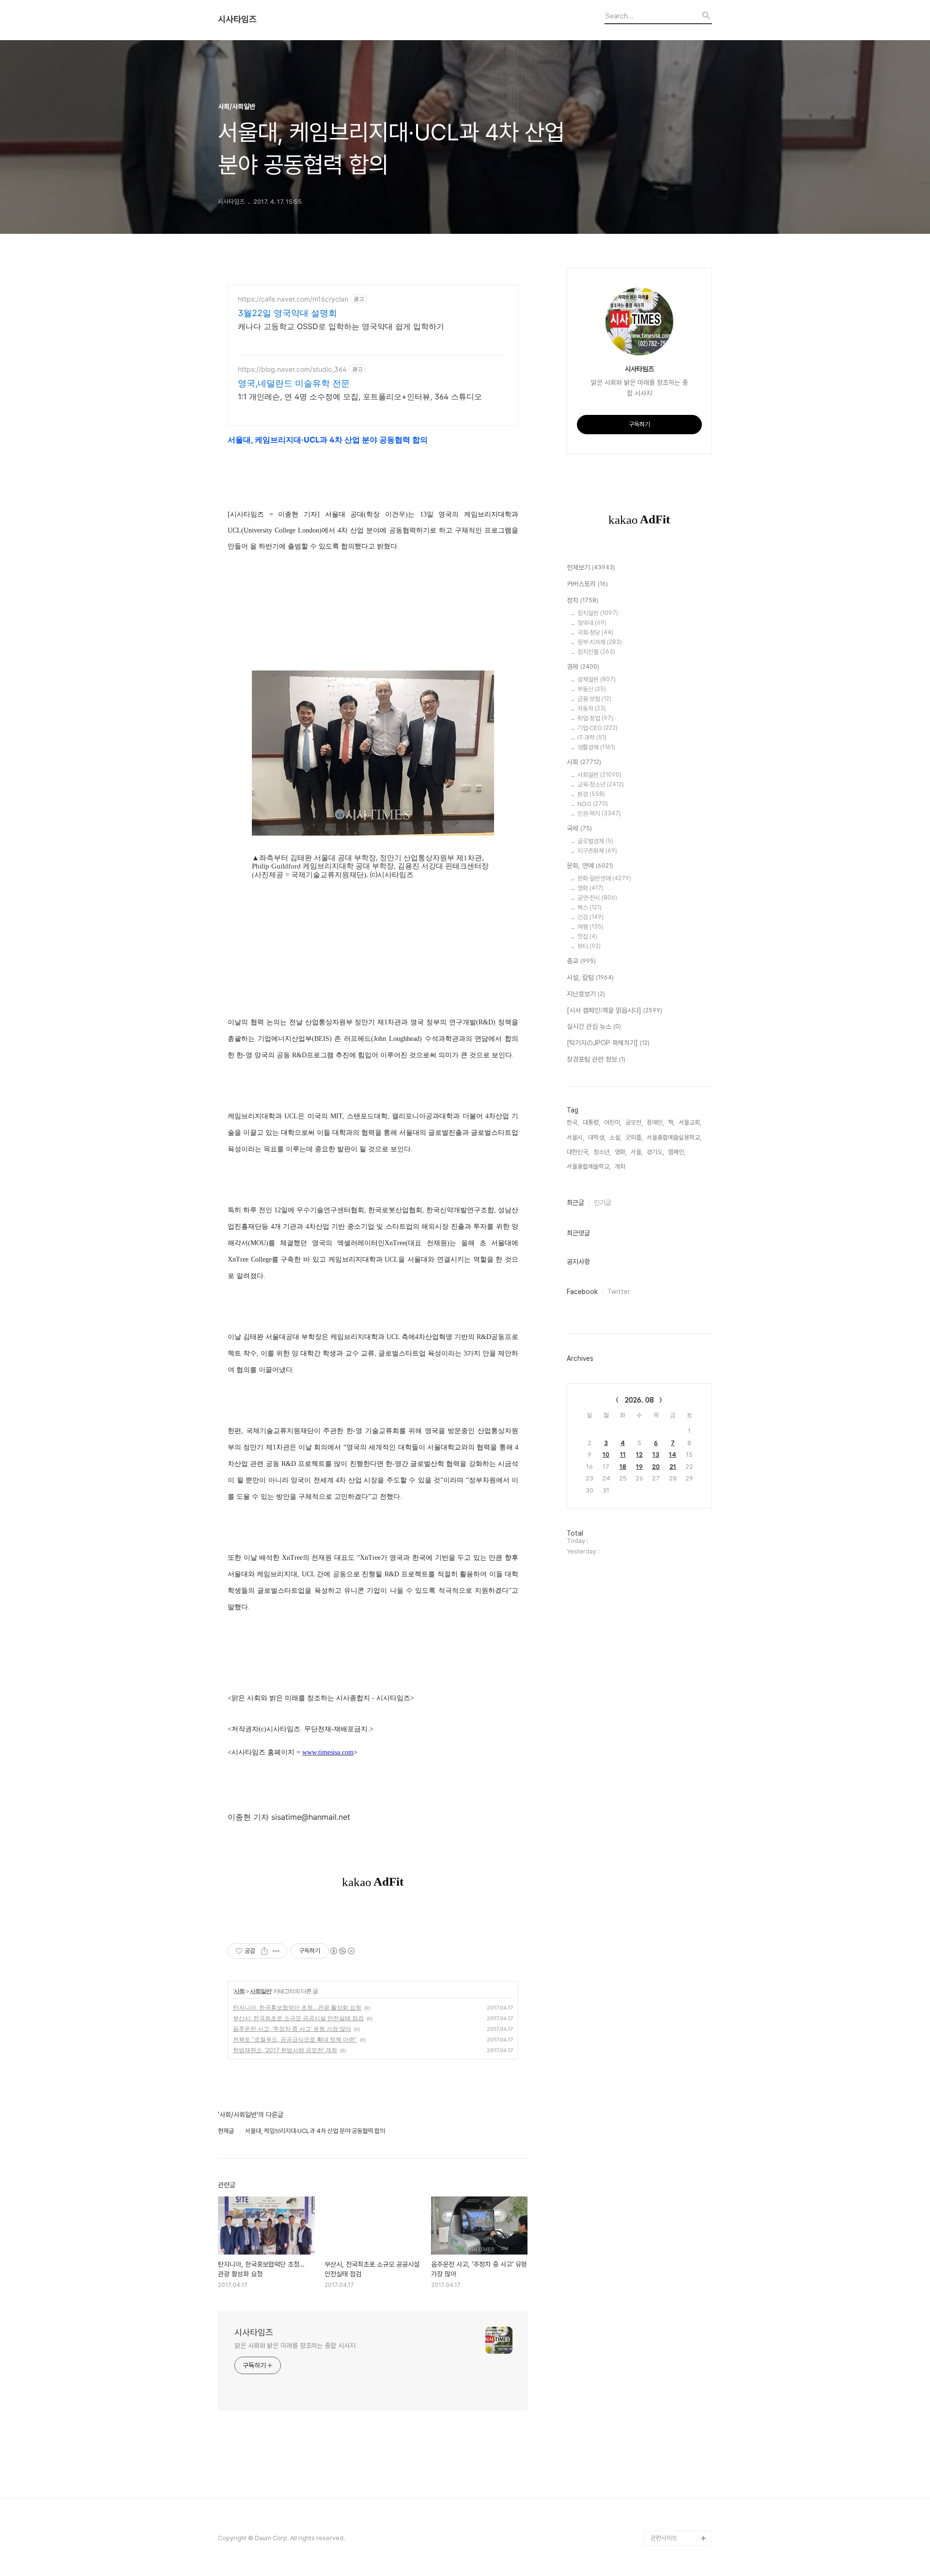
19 (639, 1467)
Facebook (582, 1292)
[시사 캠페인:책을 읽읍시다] (614, 1010)
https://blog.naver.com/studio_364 (292, 369)
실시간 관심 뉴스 (594, 1026)
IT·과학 (592, 738)
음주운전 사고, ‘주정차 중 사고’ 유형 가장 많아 (292, 2029)
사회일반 (261, 1991)
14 (673, 1455)
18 (623, 1467)
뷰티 (589, 946)
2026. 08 (639, 1400)
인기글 (603, 1203)
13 (656, 1455)
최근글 (575, 1203)
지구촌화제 (597, 851)
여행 (590, 927)
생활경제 (596, 747)
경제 (583, 667)
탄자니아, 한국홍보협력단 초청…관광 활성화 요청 (297, 2007)
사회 (239, 1991)
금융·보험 (594, 699)
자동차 (592, 709)
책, (671, 1122)
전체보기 (591, 567)
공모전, (634, 1122)
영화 (590, 888)
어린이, (613, 1122)
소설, (615, 1137)
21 (673, 1467)
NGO (593, 804)
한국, (573, 1122)
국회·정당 (595, 633)
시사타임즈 (237, 19)
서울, (637, 1152)
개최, (621, 1166)
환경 (591, 794)
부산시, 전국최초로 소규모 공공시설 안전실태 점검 (298, 2018)
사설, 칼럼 (590, 977)
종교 (581, 961)
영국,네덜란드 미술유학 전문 (294, 383)
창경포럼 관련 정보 (596, 1059)
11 (623, 1455)
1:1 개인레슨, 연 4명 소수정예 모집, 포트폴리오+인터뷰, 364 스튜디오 (360, 396)
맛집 (587, 937)
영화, (621, 1152)
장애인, (655, 1122)
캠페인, (677, 1152)
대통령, (591, 1122)
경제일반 (597, 679)
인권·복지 (599, 814)
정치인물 (596, 652)
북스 (589, 907)
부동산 (592, 689)
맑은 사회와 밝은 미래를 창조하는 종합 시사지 (295, 2346)
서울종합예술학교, (589, 1166)
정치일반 (598, 613)
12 (639, 1455)
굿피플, (634, 1137)
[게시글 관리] (276, 1951)
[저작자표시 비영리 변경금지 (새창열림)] (342, 1951)
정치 (582, 600)
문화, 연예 (590, 866)
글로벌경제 (595, 841)
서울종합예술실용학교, (674, 1137)
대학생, (597, 1137)
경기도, (655, 1152)
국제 (579, 828)
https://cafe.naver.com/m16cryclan (293, 299)
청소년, (602, 1152)
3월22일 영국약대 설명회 (287, 313)
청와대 (592, 623)
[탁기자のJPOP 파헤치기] (608, 1043)
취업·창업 (595, 718)
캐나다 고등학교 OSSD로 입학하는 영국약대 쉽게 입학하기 (341, 326)
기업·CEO (597, 728)
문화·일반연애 (604, 878)
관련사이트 (664, 2538)
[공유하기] (264, 1951)
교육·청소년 (601, 785)
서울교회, (690, 1122)
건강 (590, 917)
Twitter (619, 1292)
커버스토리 (587, 584)
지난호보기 (586, 994)
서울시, (575, 1137)
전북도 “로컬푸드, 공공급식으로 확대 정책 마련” (295, 2039)
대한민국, (578, 1152)
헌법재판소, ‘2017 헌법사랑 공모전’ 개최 (285, 2050)
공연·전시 (597, 898)
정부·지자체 (600, 642)
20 (656, 1467)
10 (606, 1455)
